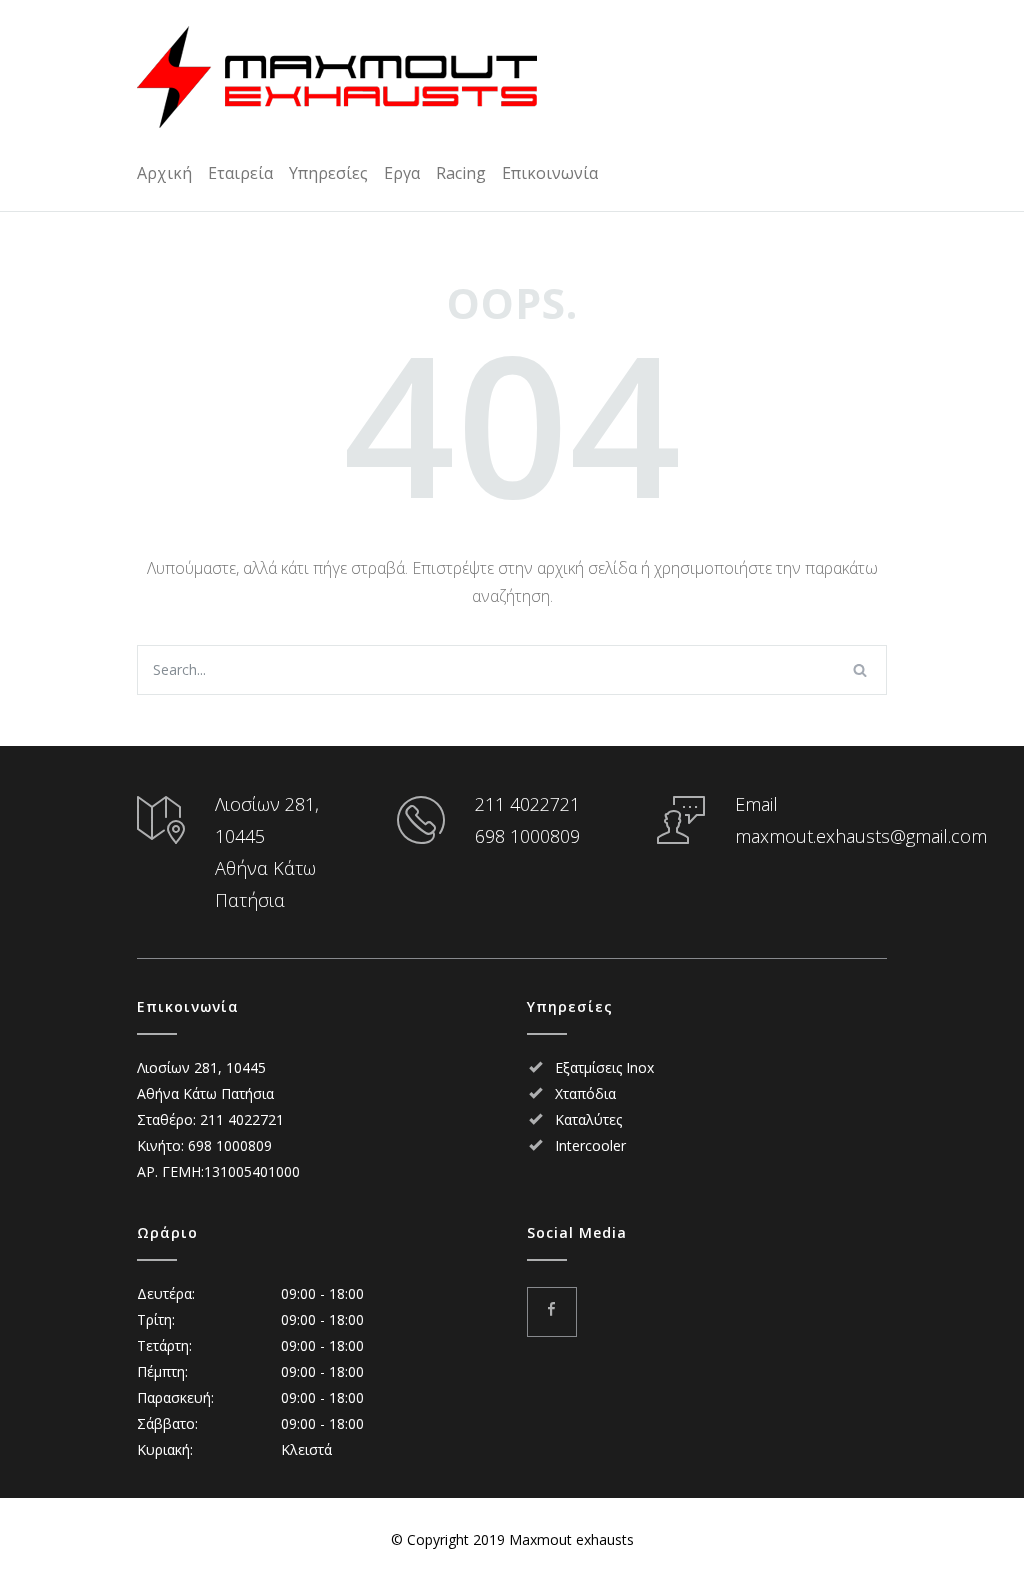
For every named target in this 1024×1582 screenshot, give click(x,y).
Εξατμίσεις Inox (604, 1067)
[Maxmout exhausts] (337, 77)
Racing (461, 173)
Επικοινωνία (550, 173)
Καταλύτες (588, 1119)
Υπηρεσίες (328, 173)
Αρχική (164, 173)
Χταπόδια (585, 1093)
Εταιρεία (240, 173)
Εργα (402, 173)
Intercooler (590, 1145)
